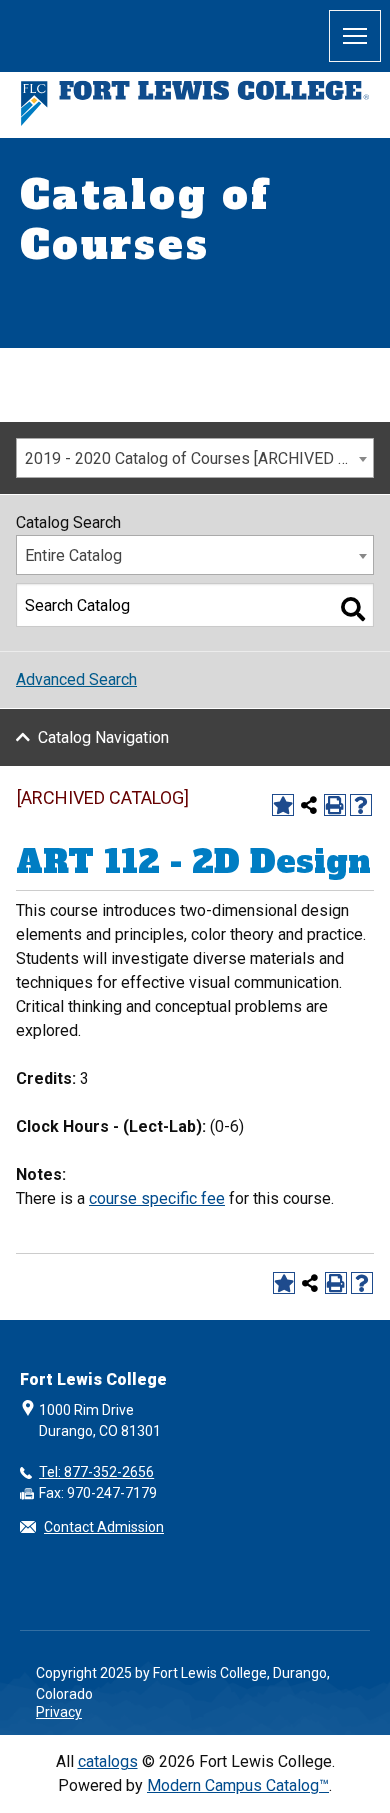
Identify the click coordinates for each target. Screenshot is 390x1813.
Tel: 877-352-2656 (96, 1472)
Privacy (59, 1712)
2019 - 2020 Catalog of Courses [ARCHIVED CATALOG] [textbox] (199, 458)
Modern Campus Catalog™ (238, 1785)
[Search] (353, 609)
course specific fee (157, 1198)
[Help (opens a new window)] (361, 805)
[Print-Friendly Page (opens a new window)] (335, 805)
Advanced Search (76, 679)
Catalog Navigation (103, 737)
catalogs (108, 1761)
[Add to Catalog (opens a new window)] (283, 805)
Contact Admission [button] (104, 1527)
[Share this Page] (309, 805)
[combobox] (195, 458)
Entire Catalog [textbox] (73, 555)
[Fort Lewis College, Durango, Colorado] (195, 103)
